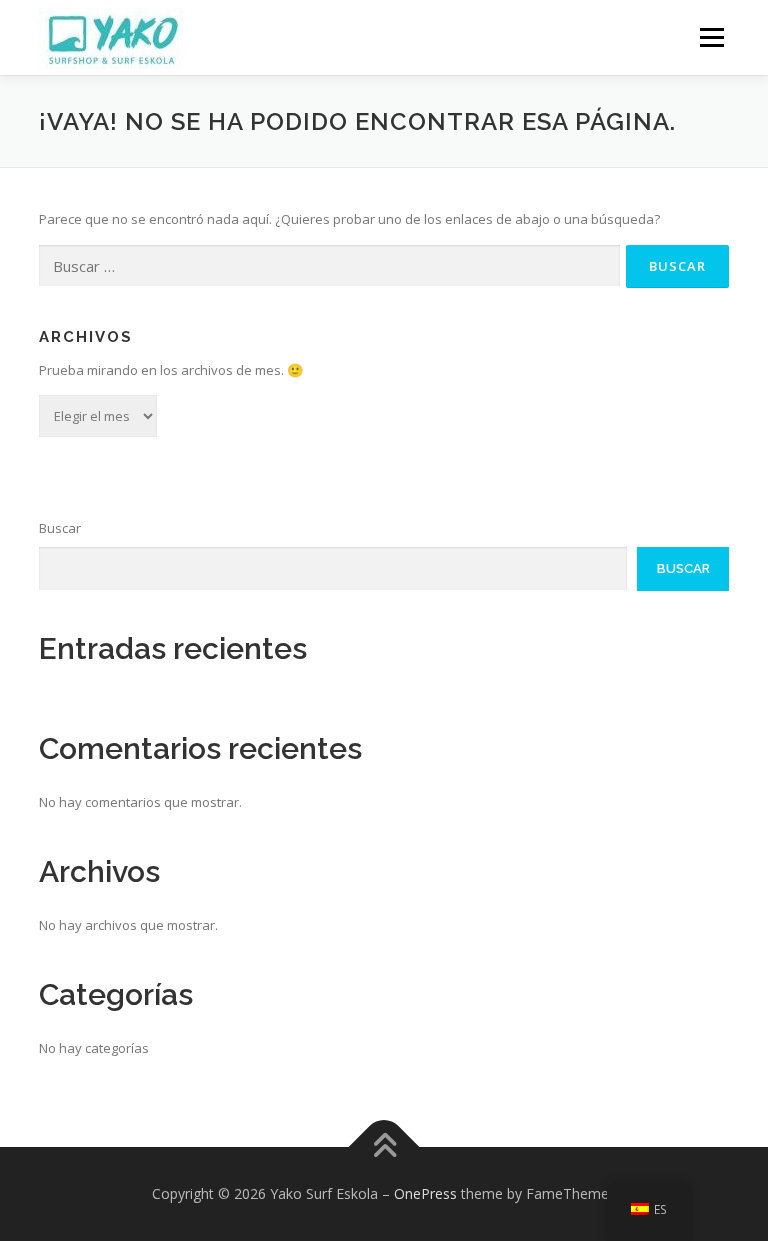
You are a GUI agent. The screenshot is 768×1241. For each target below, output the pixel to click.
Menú (711, 37)
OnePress (425, 1193)
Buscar (60, 528)
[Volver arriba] (384, 1146)
